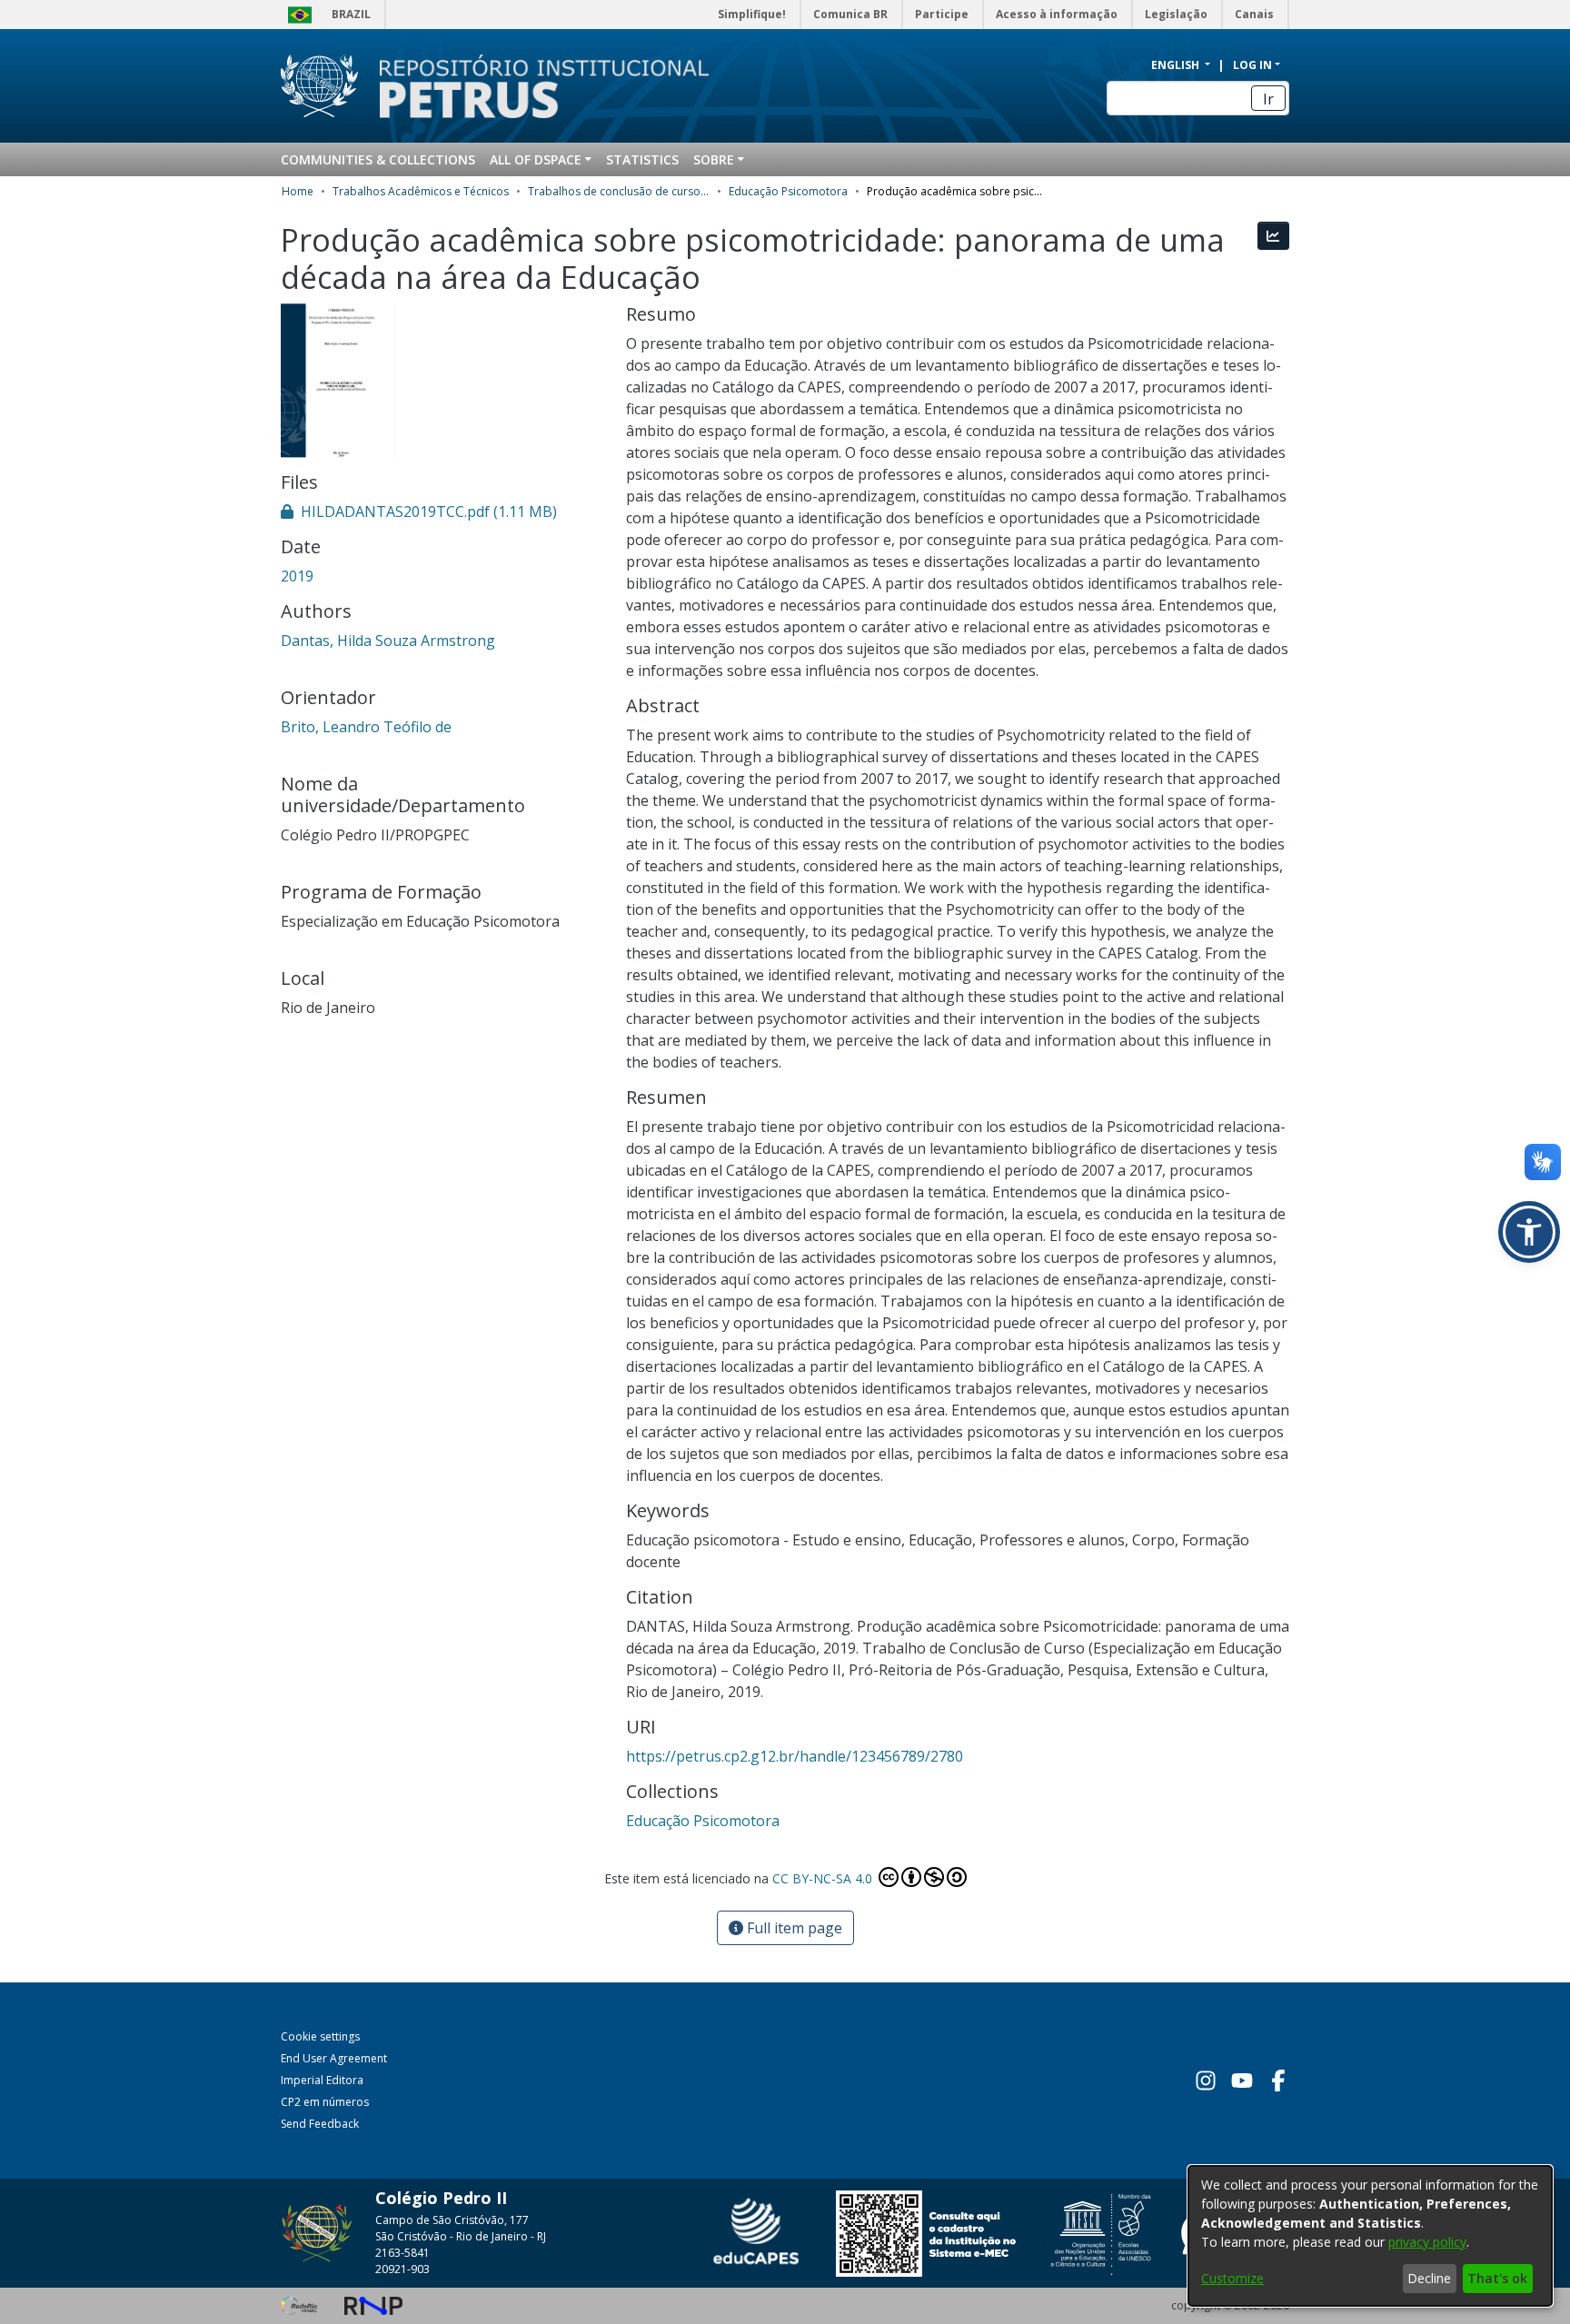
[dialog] (1370, 2236)
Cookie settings (320, 2036)
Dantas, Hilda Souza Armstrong (388, 641)
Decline (1429, 2278)
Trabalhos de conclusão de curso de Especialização (619, 191)
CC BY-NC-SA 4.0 (824, 1878)
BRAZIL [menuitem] (351, 14)
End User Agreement (334, 2058)
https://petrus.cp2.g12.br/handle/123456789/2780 (795, 1756)
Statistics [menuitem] (642, 159)
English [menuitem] (1177, 65)
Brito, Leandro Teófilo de (366, 727)
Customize (1232, 2278)
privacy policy (1427, 2242)
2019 (297, 576)
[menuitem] (541, 159)
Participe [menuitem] (942, 14)
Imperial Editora (322, 2080)
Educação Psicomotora (788, 191)
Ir (1268, 99)
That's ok (1497, 2278)
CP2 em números (325, 2102)
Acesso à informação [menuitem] (1057, 14)
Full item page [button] (793, 1928)
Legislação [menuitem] (1176, 14)
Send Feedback (320, 2124)
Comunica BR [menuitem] (850, 14)
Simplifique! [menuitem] (752, 14)
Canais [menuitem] (1254, 14)
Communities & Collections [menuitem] (378, 159)
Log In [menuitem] (1252, 65)
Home (298, 191)
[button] (1529, 1232)
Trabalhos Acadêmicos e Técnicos (421, 191)
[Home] (533, 86)
